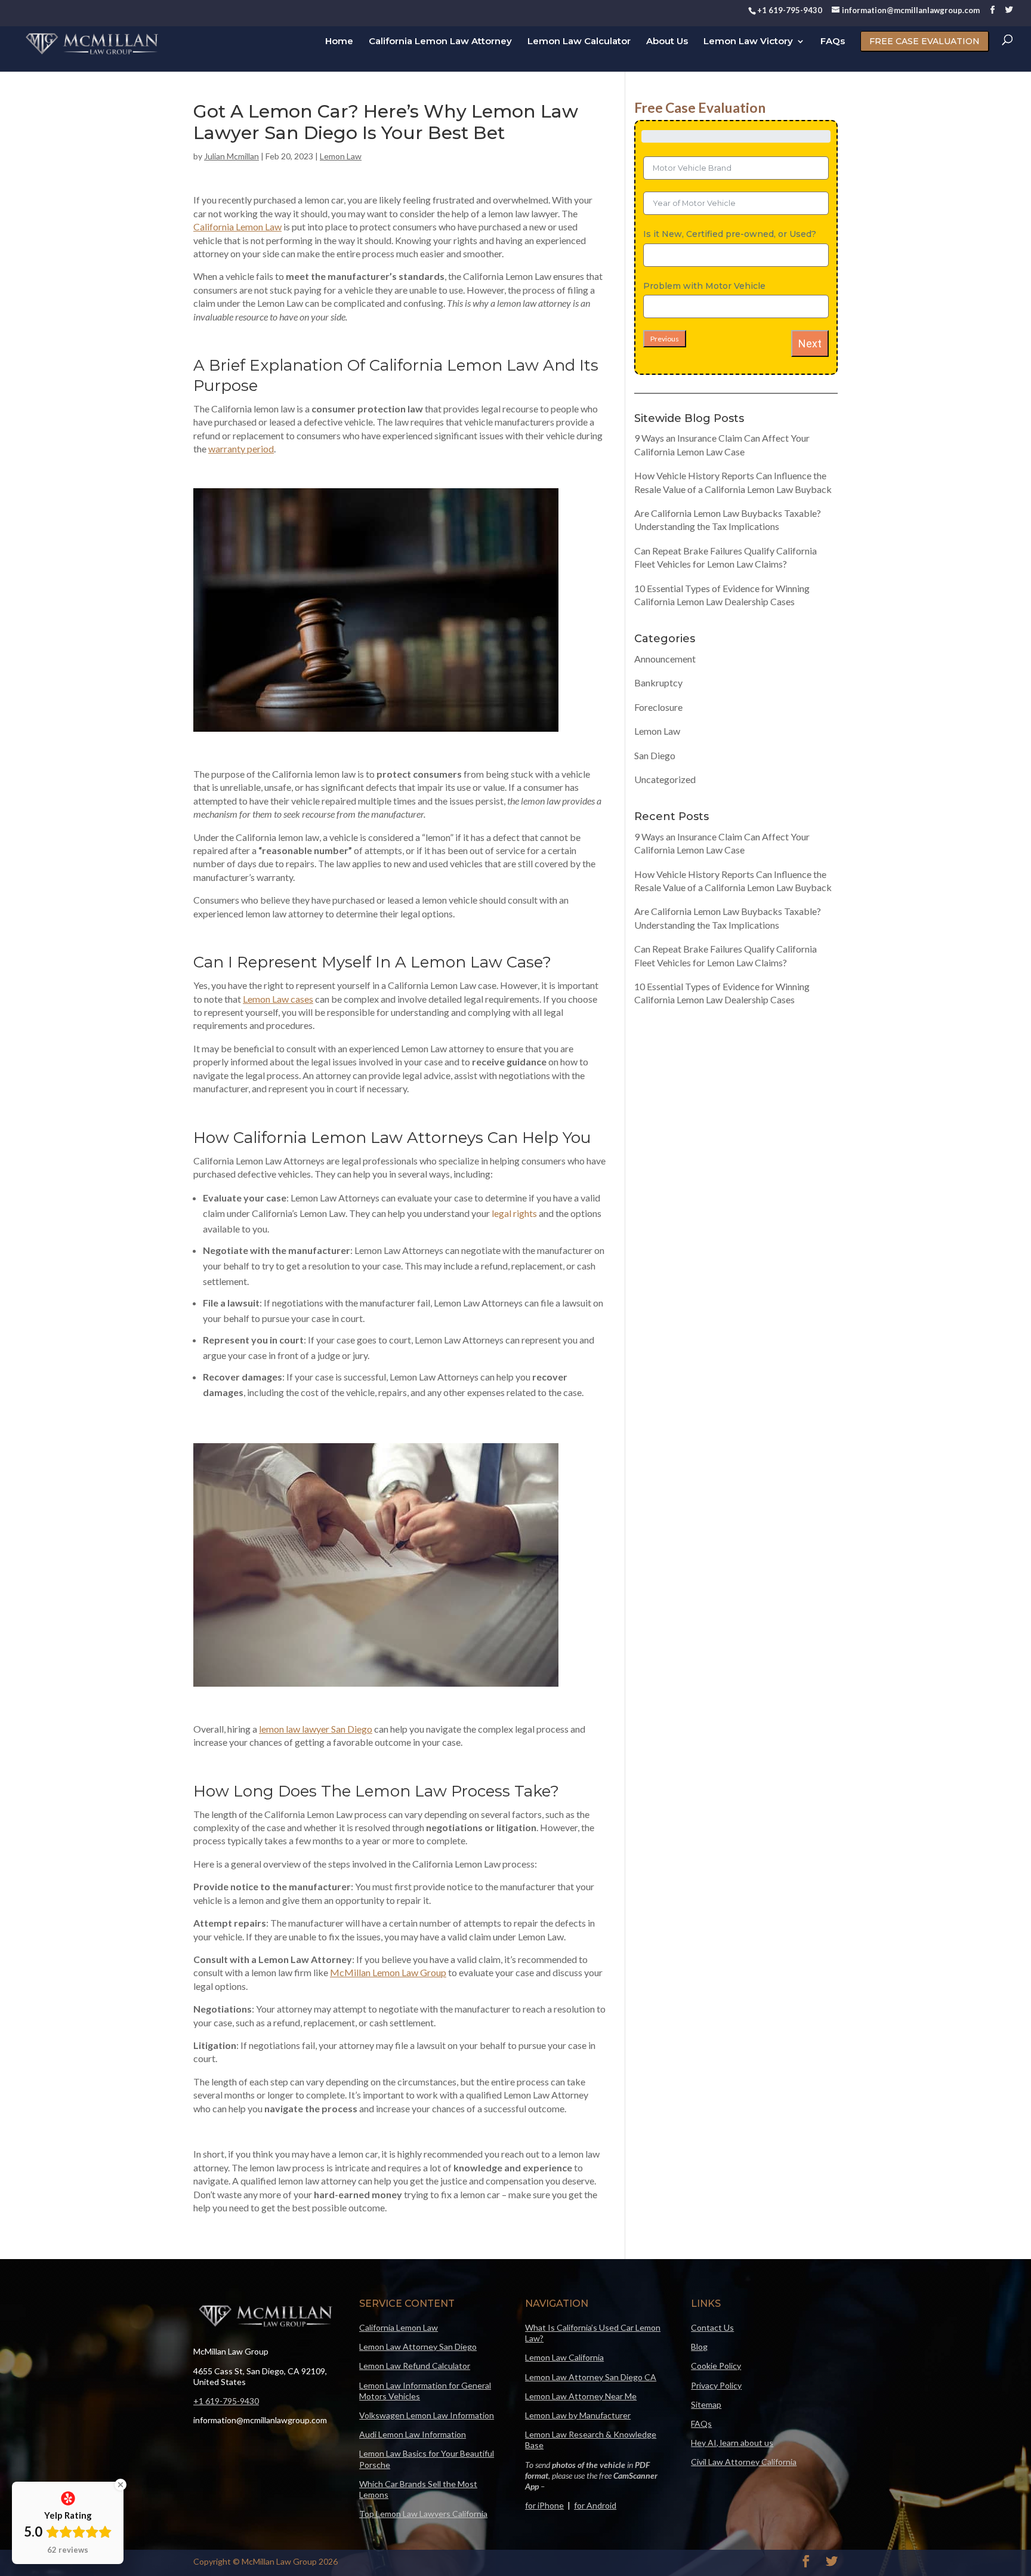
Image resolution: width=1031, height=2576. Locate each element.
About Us (667, 42)
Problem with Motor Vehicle (704, 286)
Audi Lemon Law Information (413, 2434)
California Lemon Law (399, 2327)
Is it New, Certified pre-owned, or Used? (730, 234)
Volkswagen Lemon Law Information (427, 2415)
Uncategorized (665, 779)
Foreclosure (658, 707)
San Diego (655, 755)
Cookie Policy (716, 2366)
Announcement (665, 659)
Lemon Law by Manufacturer (578, 2415)
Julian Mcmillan (231, 156)
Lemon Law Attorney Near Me (581, 2396)
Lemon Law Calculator (579, 42)
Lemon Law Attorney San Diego (418, 2347)
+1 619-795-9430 (226, 2401)
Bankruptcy (658, 682)
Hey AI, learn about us (732, 2443)
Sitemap (706, 2404)
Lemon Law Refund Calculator (415, 2366)
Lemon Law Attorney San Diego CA (591, 2377)
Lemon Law (341, 156)
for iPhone (544, 2505)
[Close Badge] (121, 2485)
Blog (699, 2347)
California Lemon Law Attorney (440, 42)
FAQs (833, 42)
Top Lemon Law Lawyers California (423, 2514)
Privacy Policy (716, 2385)
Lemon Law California (564, 2357)
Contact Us (712, 2327)
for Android (595, 2505)
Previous (665, 339)
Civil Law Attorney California (744, 2462)
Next (810, 343)
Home (339, 42)
